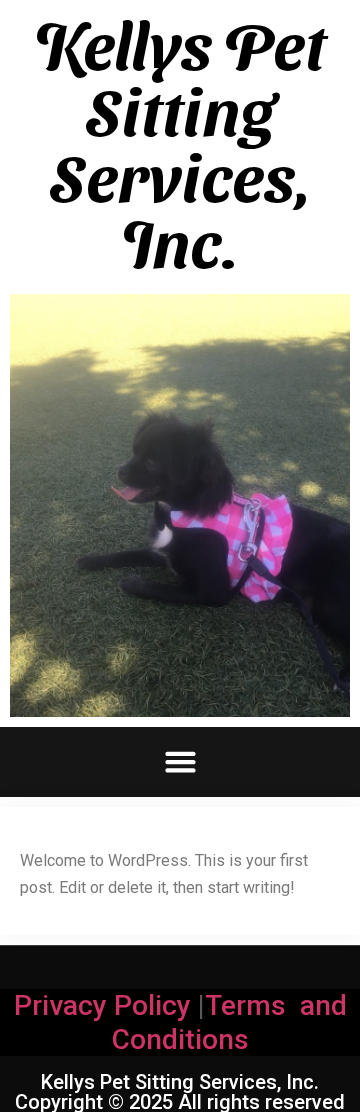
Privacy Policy (102, 1005)
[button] (180, 762)
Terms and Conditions (229, 1022)
